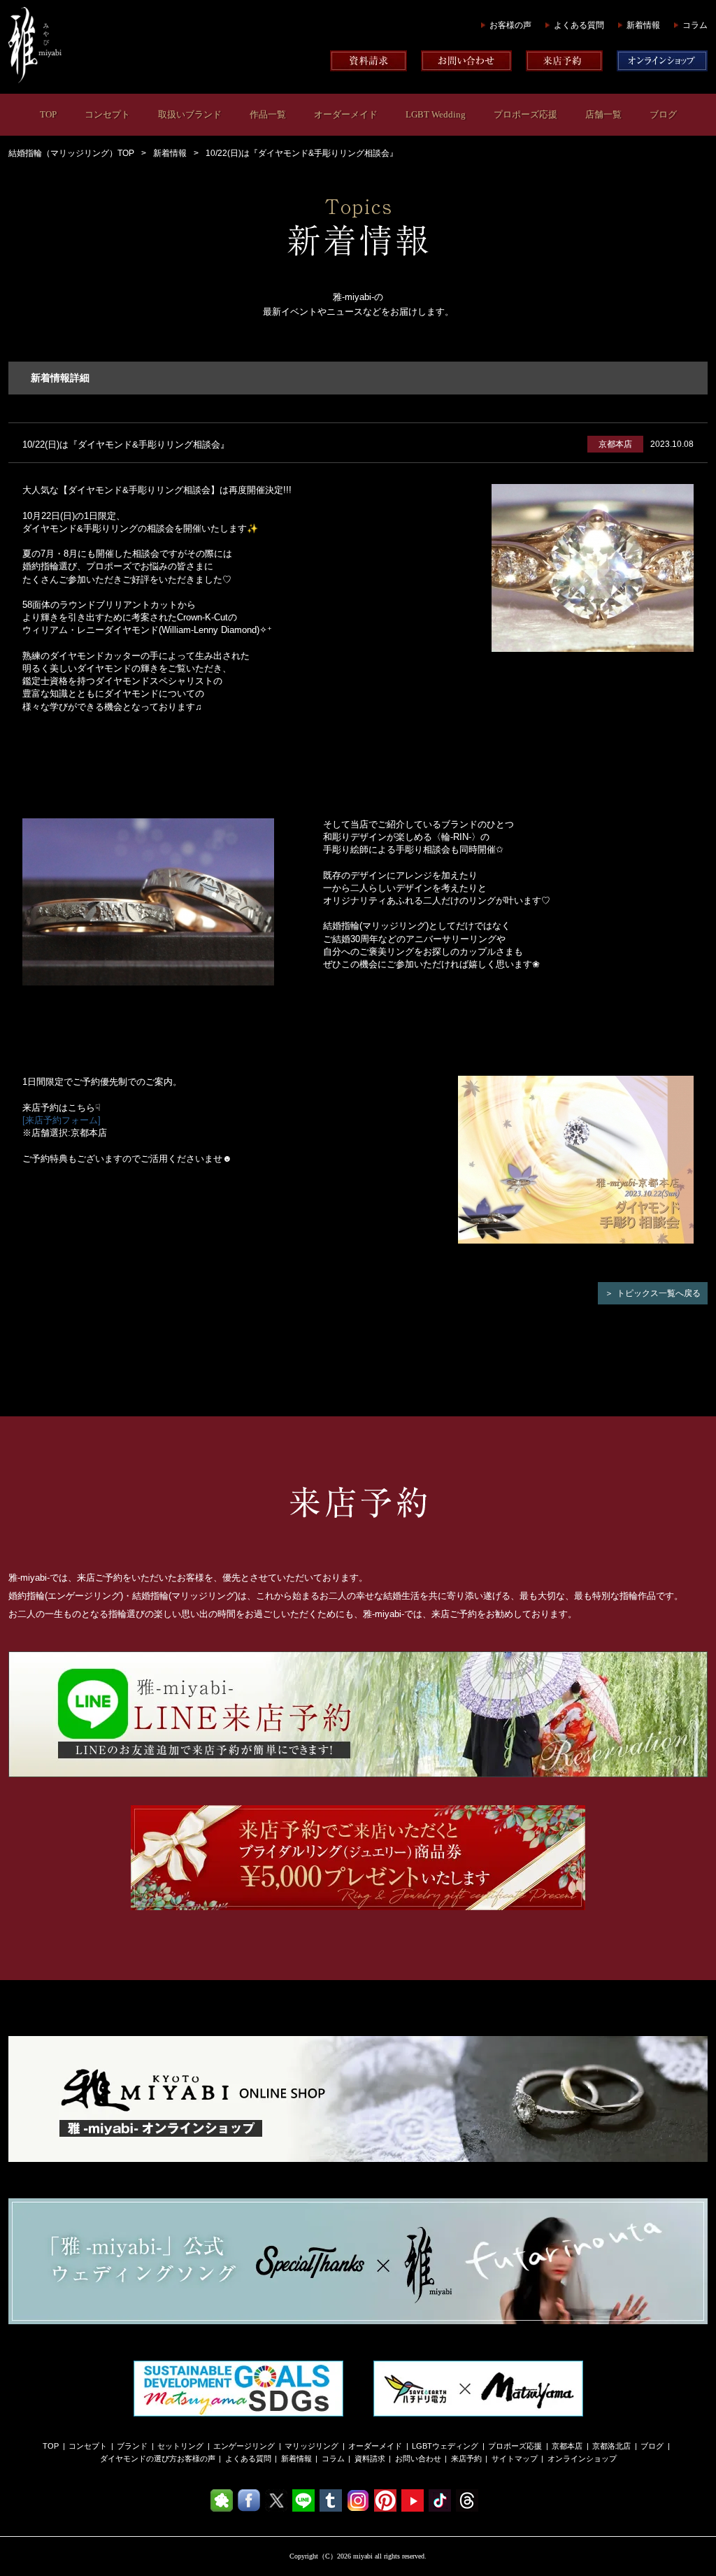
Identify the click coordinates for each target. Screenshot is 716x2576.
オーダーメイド (346, 114)
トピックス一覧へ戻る (659, 1293)
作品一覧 (268, 114)
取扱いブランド (190, 114)
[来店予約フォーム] (62, 1120)
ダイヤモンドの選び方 (138, 2458)
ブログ (663, 114)
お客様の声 (510, 25)
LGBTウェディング (445, 2446)
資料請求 (370, 2458)
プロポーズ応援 (525, 114)
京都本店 (567, 2446)
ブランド (132, 2446)
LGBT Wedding (436, 114)
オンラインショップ (582, 2458)
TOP (48, 114)
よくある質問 (579, 25)
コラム (695, 25)
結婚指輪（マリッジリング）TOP (71, 153)
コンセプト (107, 114)
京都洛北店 (611, 2446)
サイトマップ (515, 2458)
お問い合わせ (418, 2458)
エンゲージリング (244, 2446)
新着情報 (643, 25)
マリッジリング (312, 2446)
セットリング (180, 2446)
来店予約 (466, 2458)
